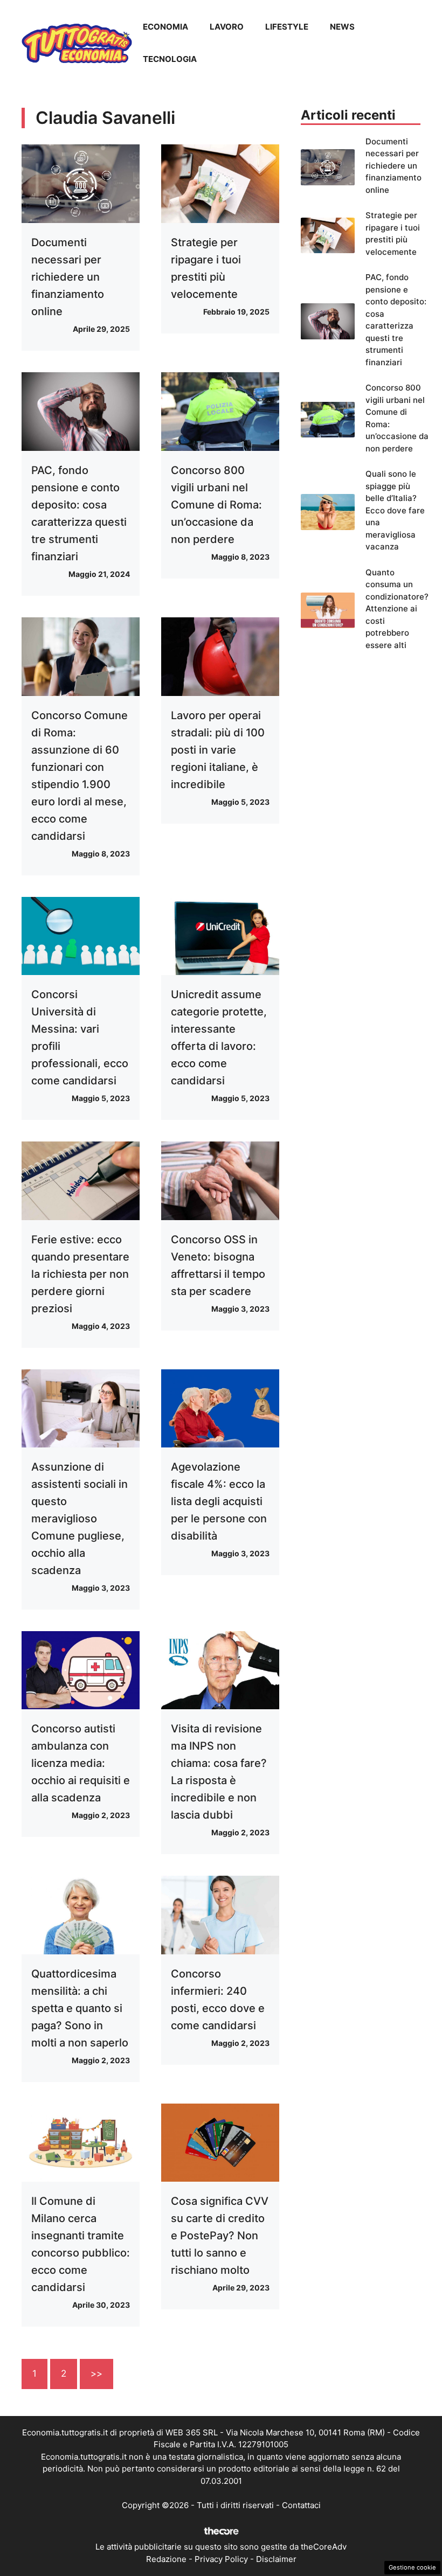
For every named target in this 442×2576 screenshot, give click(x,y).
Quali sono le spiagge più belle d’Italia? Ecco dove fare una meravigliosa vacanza (395, 510)
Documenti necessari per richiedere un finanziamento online (68, 277)
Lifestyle (287, 27)
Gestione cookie (412, 2567)
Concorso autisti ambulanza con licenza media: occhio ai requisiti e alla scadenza (81, 1763)
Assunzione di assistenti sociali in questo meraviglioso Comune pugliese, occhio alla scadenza (80, 1519)
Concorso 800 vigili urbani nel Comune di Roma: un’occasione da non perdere (216, 505)
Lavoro (227, 27)
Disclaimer (276, 2559)
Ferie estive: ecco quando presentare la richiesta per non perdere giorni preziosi (80, 1274)
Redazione (166, 2559)
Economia (165, 27)
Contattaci (301, 2505)
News (342, 27)
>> (96, 2373)
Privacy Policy (221, 2559)
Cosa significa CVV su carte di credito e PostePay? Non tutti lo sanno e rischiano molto (220, 2236)
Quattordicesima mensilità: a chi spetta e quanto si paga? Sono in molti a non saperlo (80, 2008)
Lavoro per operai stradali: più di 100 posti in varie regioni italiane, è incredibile (218, 750)
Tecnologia (170, 59)
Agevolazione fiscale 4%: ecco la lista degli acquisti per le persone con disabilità (219, 1501)
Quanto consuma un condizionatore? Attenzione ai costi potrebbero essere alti (397, 609)
